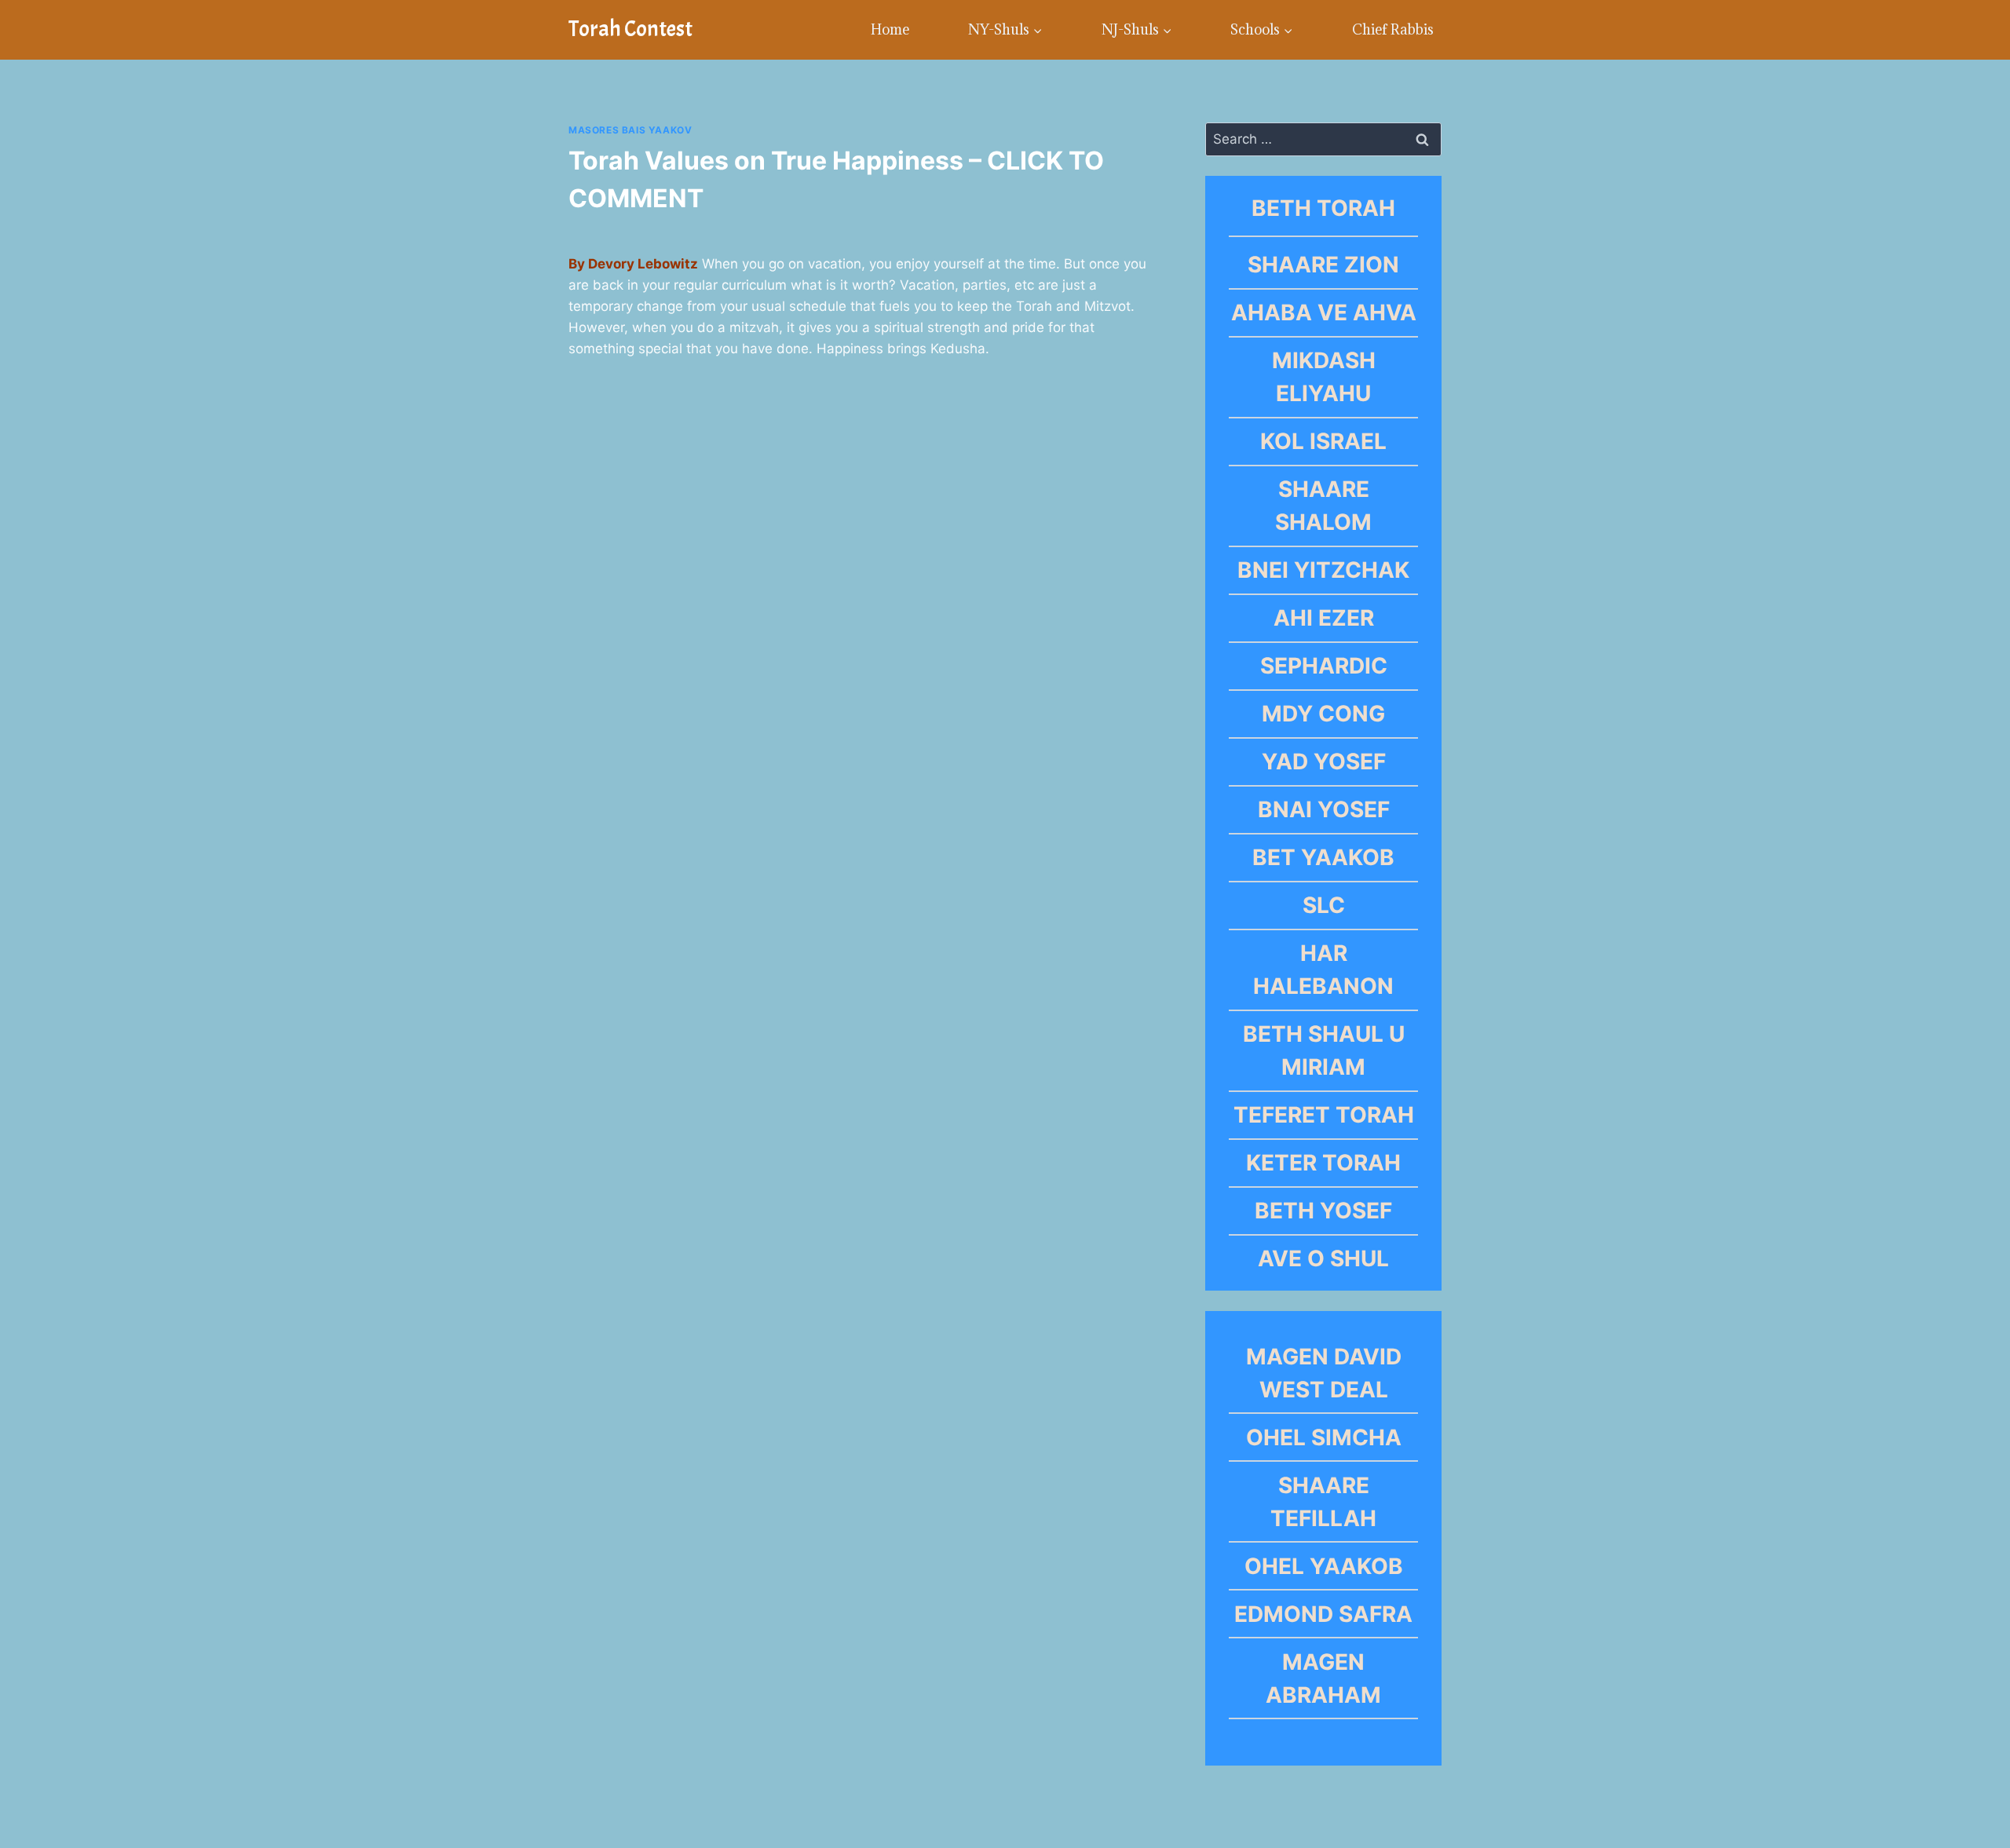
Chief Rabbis (1393, 29)
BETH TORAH (1323, 208)
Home (890, 29)
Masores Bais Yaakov (630, 130)
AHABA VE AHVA (1324, 312)
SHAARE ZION (1323, 265)
